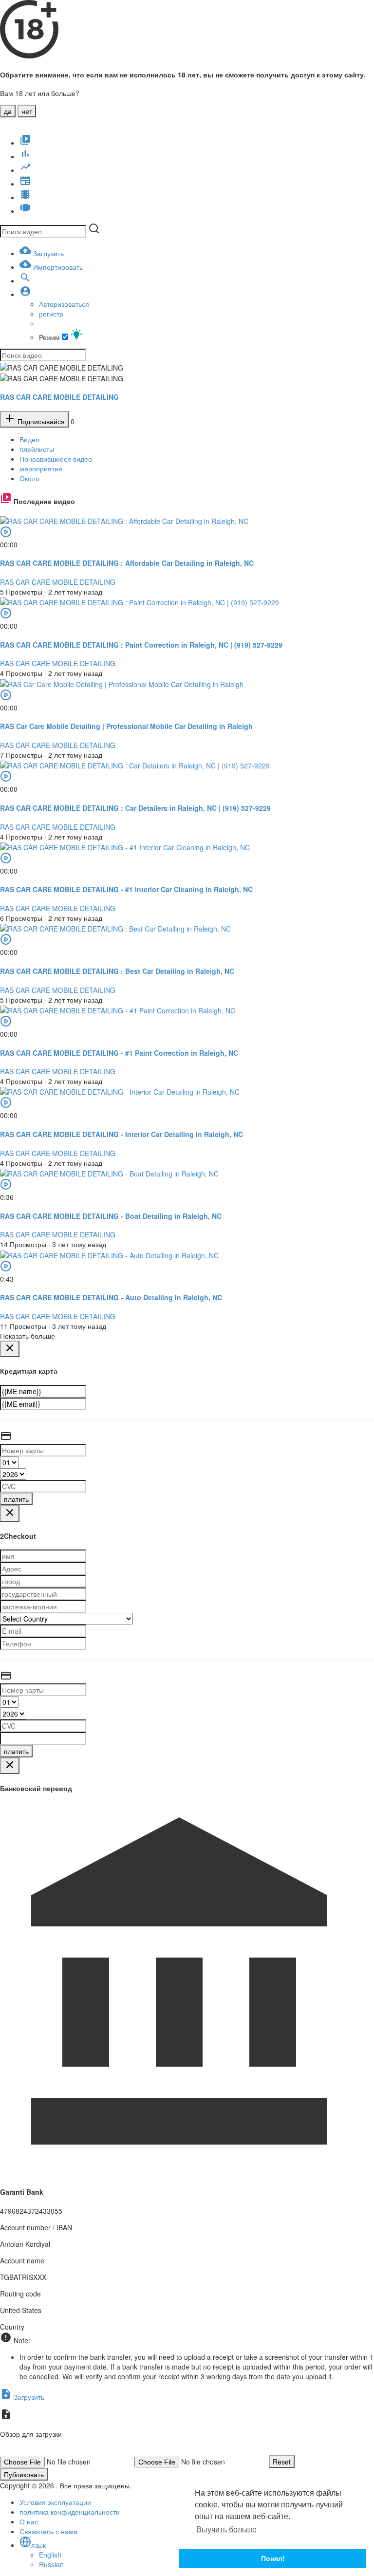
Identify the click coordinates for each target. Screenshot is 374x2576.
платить (16, 1499)
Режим (50, 337)
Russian (51, 2564)
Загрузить (28, 2397)
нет (27, 111)
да (8, 111)
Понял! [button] (273, 2558)
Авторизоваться (64, 304)
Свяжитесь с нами (48, 2531)
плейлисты (37, 449)
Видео (29, 439)
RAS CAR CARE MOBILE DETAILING (59, 397)
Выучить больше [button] (226, 2529)
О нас (29, 2521)
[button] (25, 294)
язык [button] (38, 2545)
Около (29, 478)
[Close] (10, 1349)
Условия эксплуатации (55, 2502)
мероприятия (41, 468)
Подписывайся (40, 421)
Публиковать (24, 2474)
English (50, 2555)
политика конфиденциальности (70, 2512)
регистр (51, 314)
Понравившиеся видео (56, 459)
